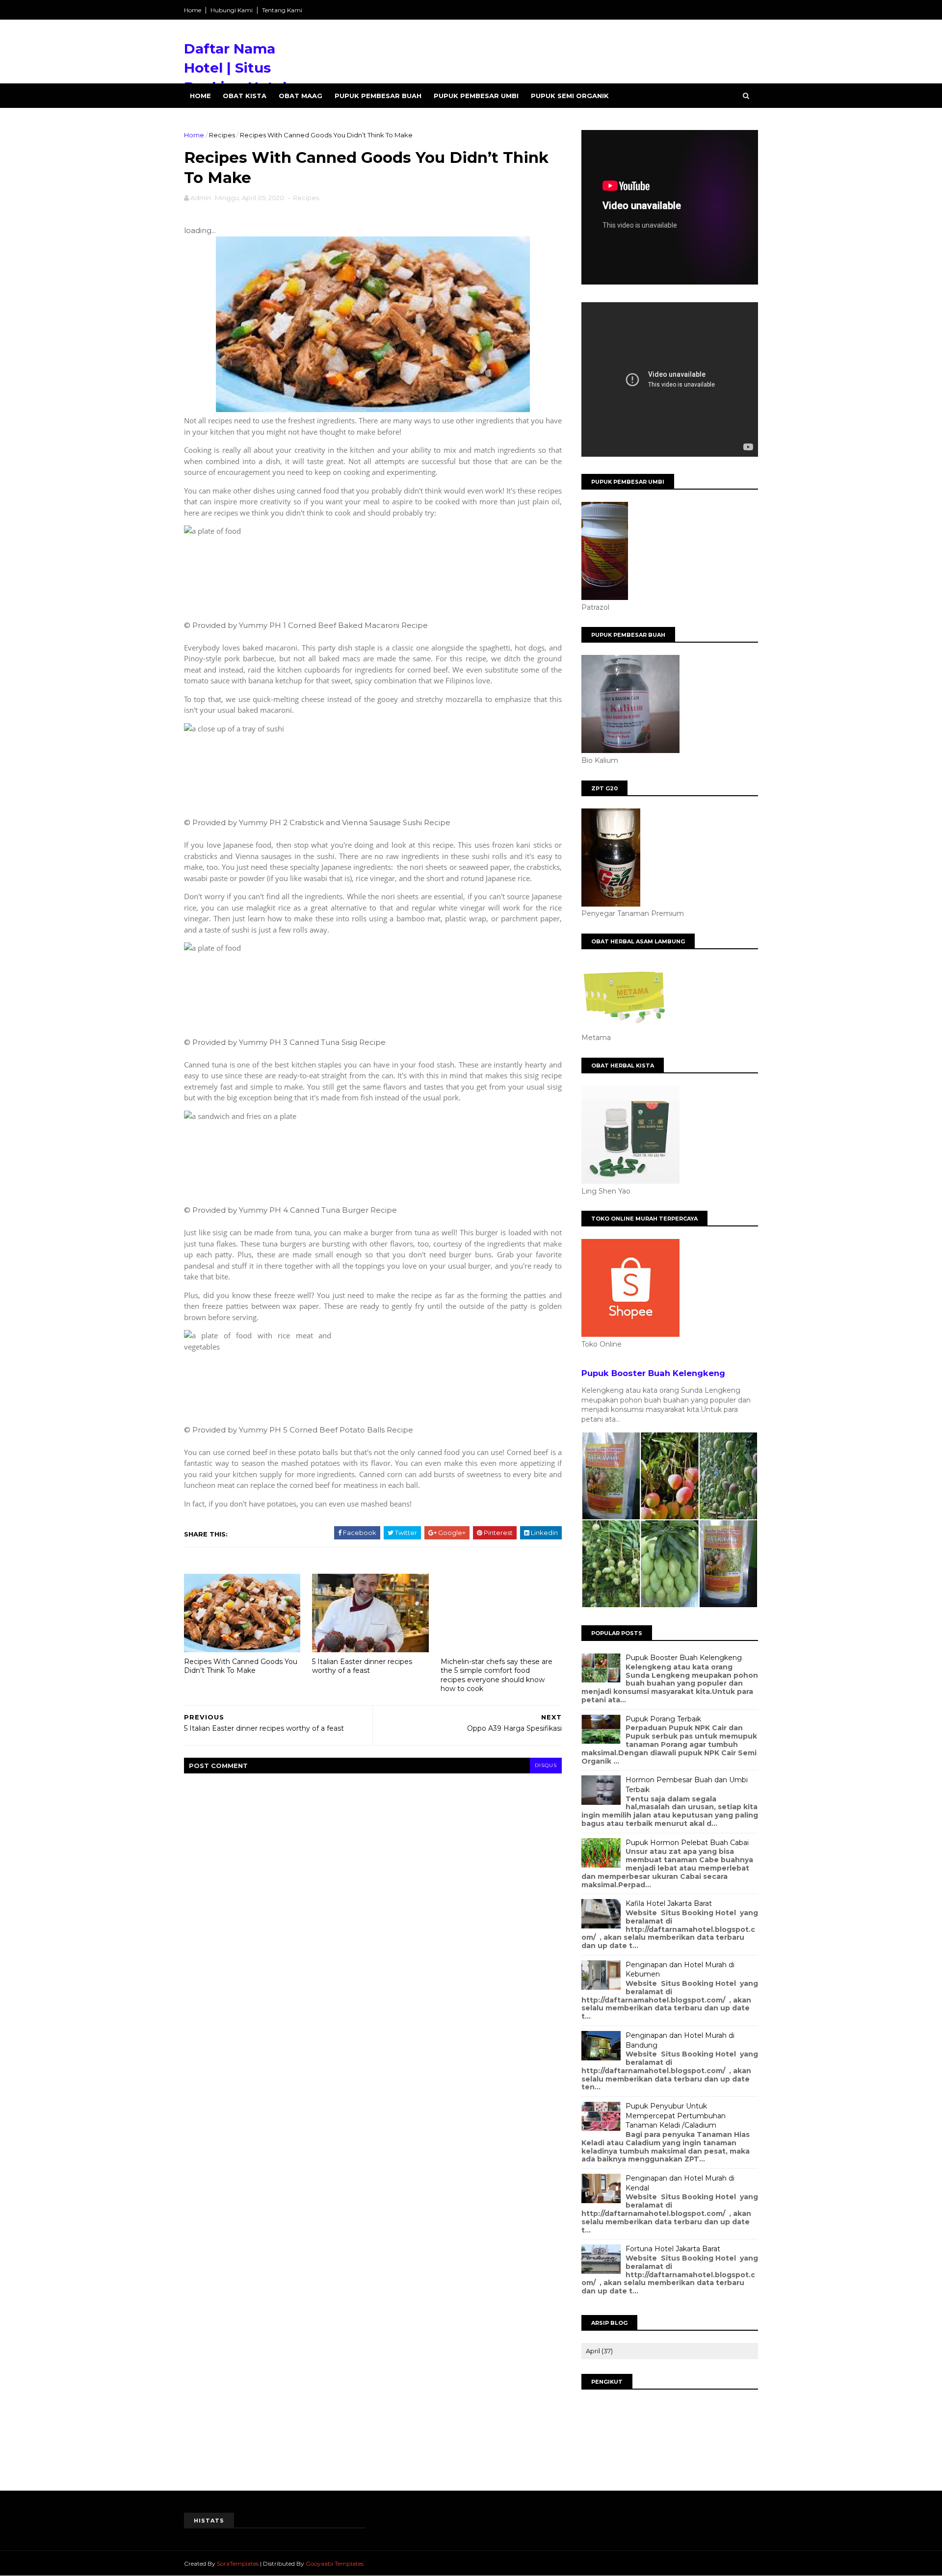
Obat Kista (245, 96)
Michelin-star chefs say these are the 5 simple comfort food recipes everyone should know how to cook (497, 1675)
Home (193, 10)
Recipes (222, 135)
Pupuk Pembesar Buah (378, 96)
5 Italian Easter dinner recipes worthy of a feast (362, 1666)
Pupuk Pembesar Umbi (476, 96)
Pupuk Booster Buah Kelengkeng (653, 1373)
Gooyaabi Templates (335, 2563)
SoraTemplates (238, 2563)
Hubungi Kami (232, 10)
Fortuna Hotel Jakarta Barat (673, 2249)
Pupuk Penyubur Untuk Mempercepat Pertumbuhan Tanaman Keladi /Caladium (676, 2116)
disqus (546, 1765)
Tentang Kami (282, 10)
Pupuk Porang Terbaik (663, 1719)
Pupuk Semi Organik (570, 96)
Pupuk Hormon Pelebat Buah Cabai (687, 1843)
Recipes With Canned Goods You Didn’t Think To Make (241, 1666)
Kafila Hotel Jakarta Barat (669, 1903)
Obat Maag (301, 96)
